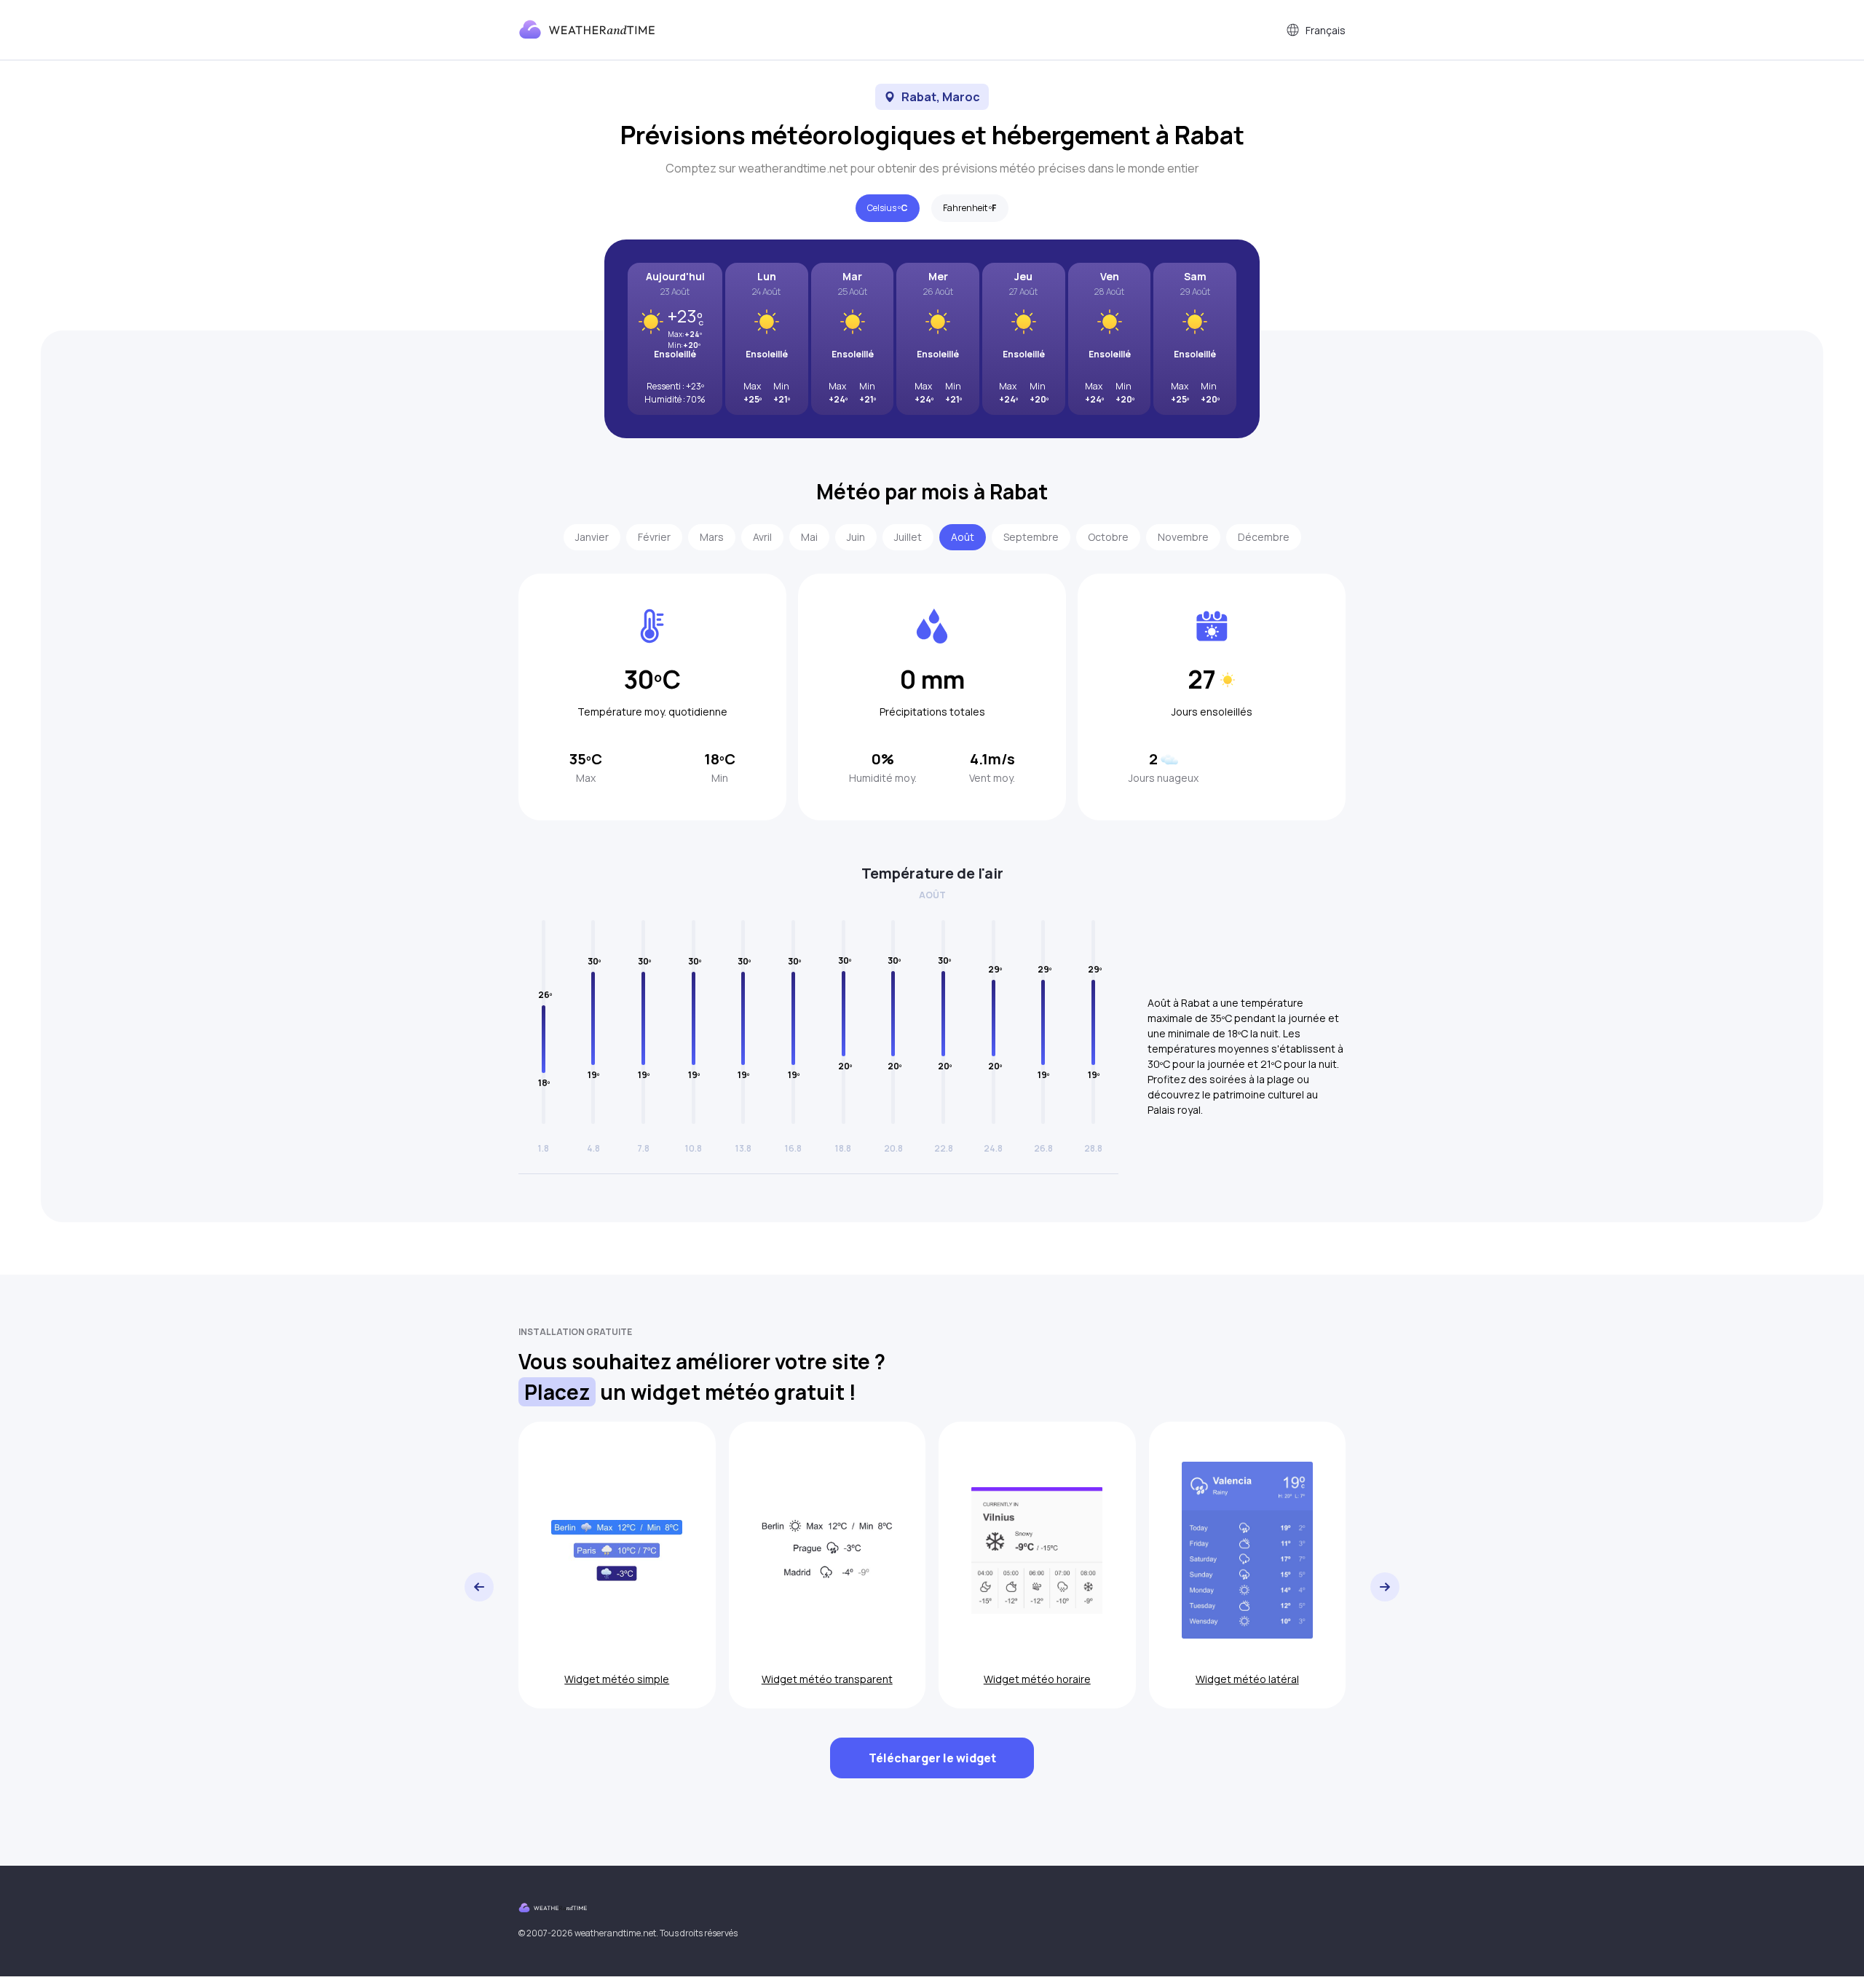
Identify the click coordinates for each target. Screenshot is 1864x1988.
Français (1326, 30)
